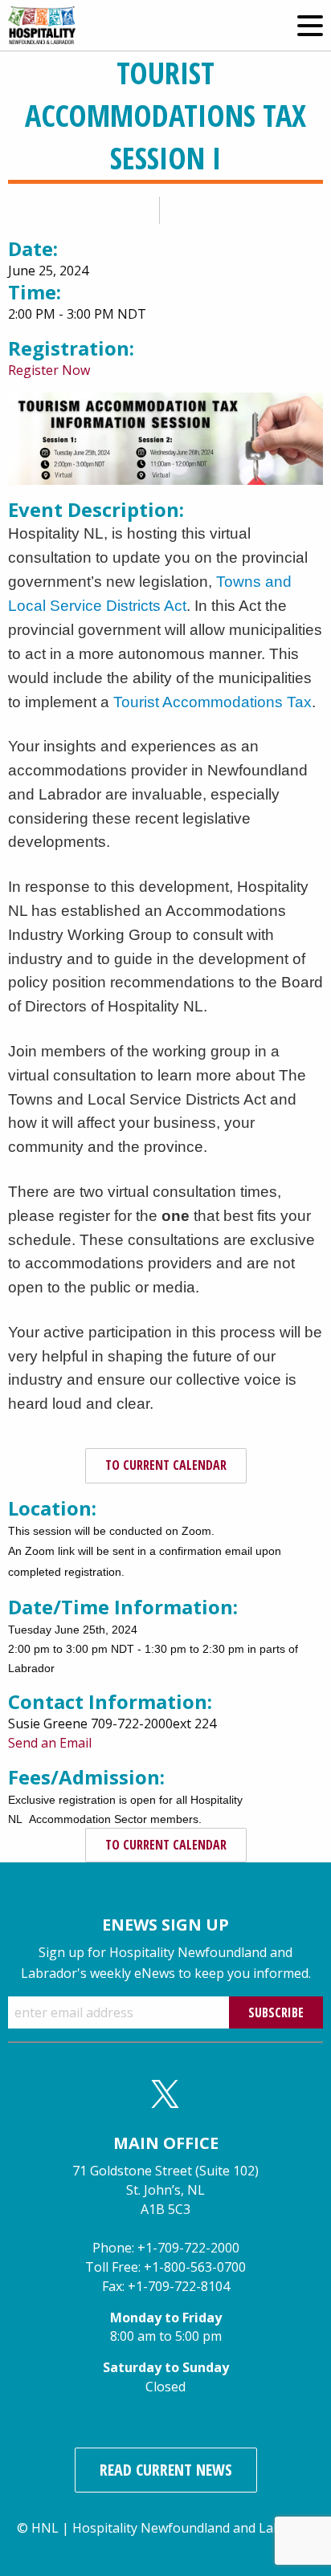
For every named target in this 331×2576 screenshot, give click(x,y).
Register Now (49, 370)
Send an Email (50, 1743)
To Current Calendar (166, 1465)
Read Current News (166, 2470)
